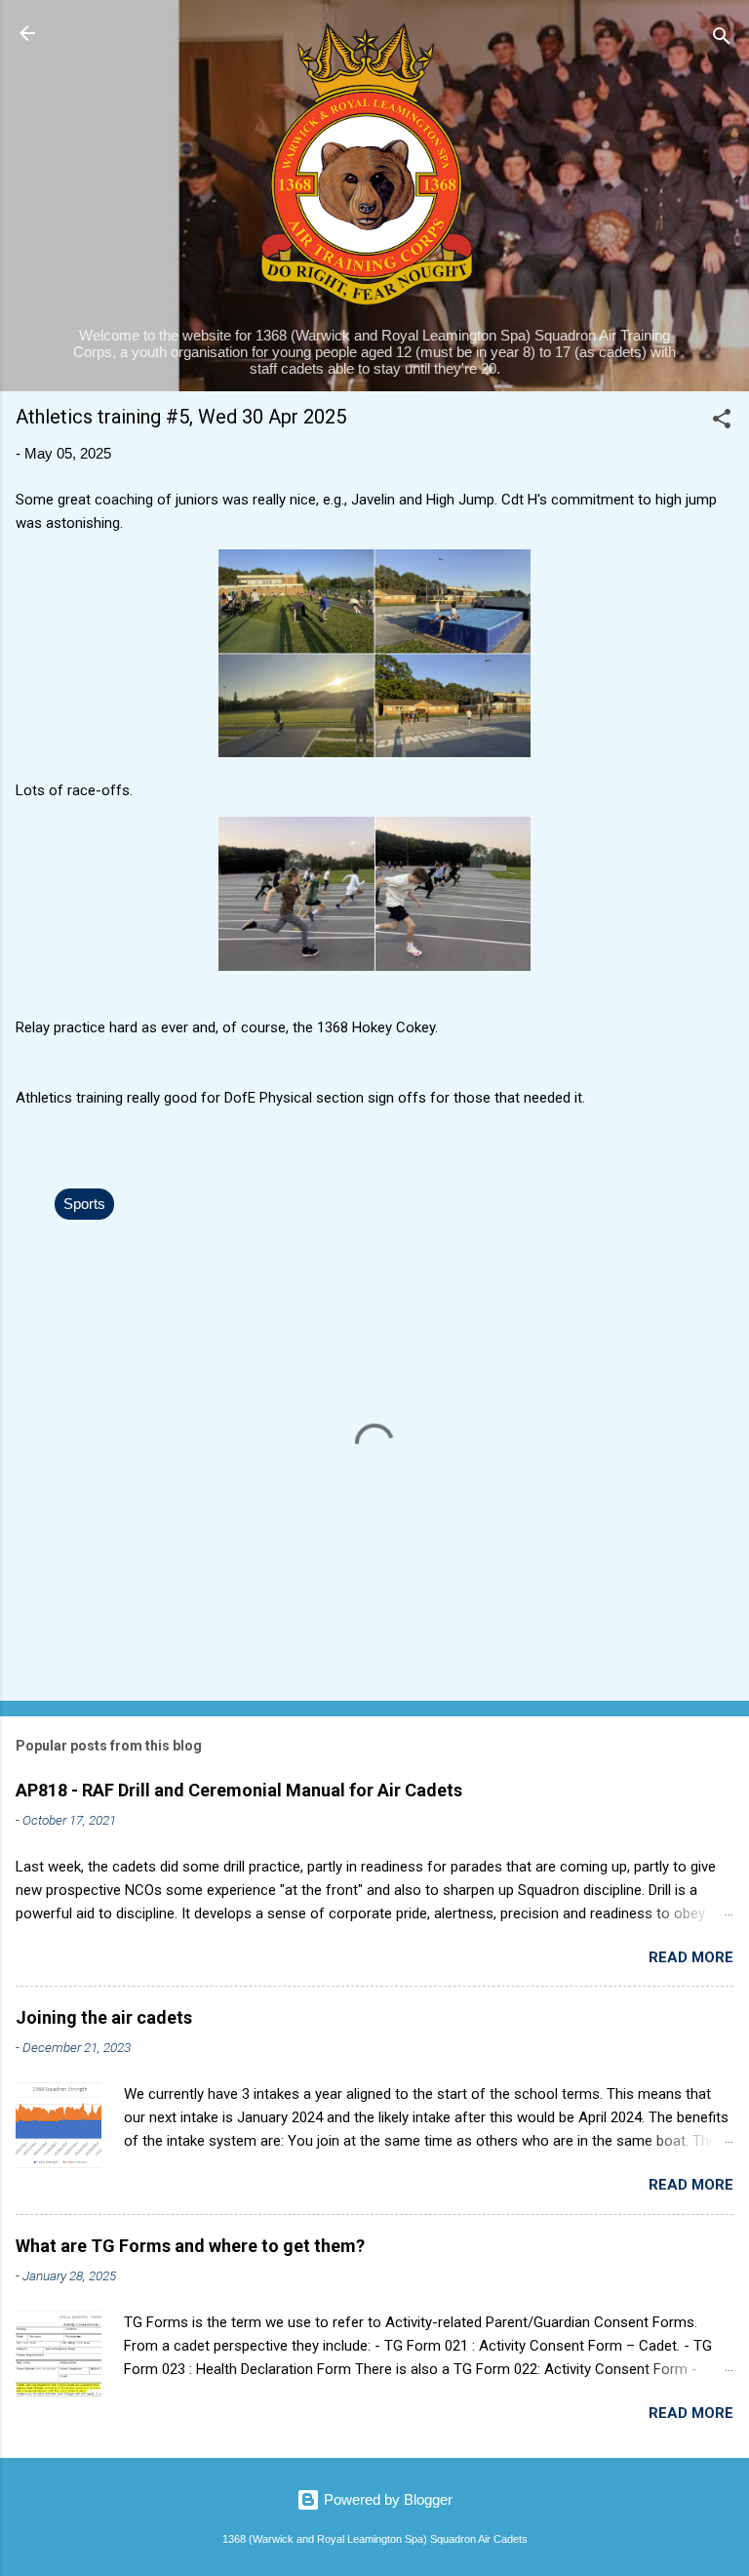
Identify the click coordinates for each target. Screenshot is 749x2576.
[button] (722, 422)
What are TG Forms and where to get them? (190, 2246)
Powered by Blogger (386, 2499)
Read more (691, 1957)
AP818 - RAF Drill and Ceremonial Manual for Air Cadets (239, 1790)
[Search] (722, 40)
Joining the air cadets (104, 2017)
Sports (84, 1204)
